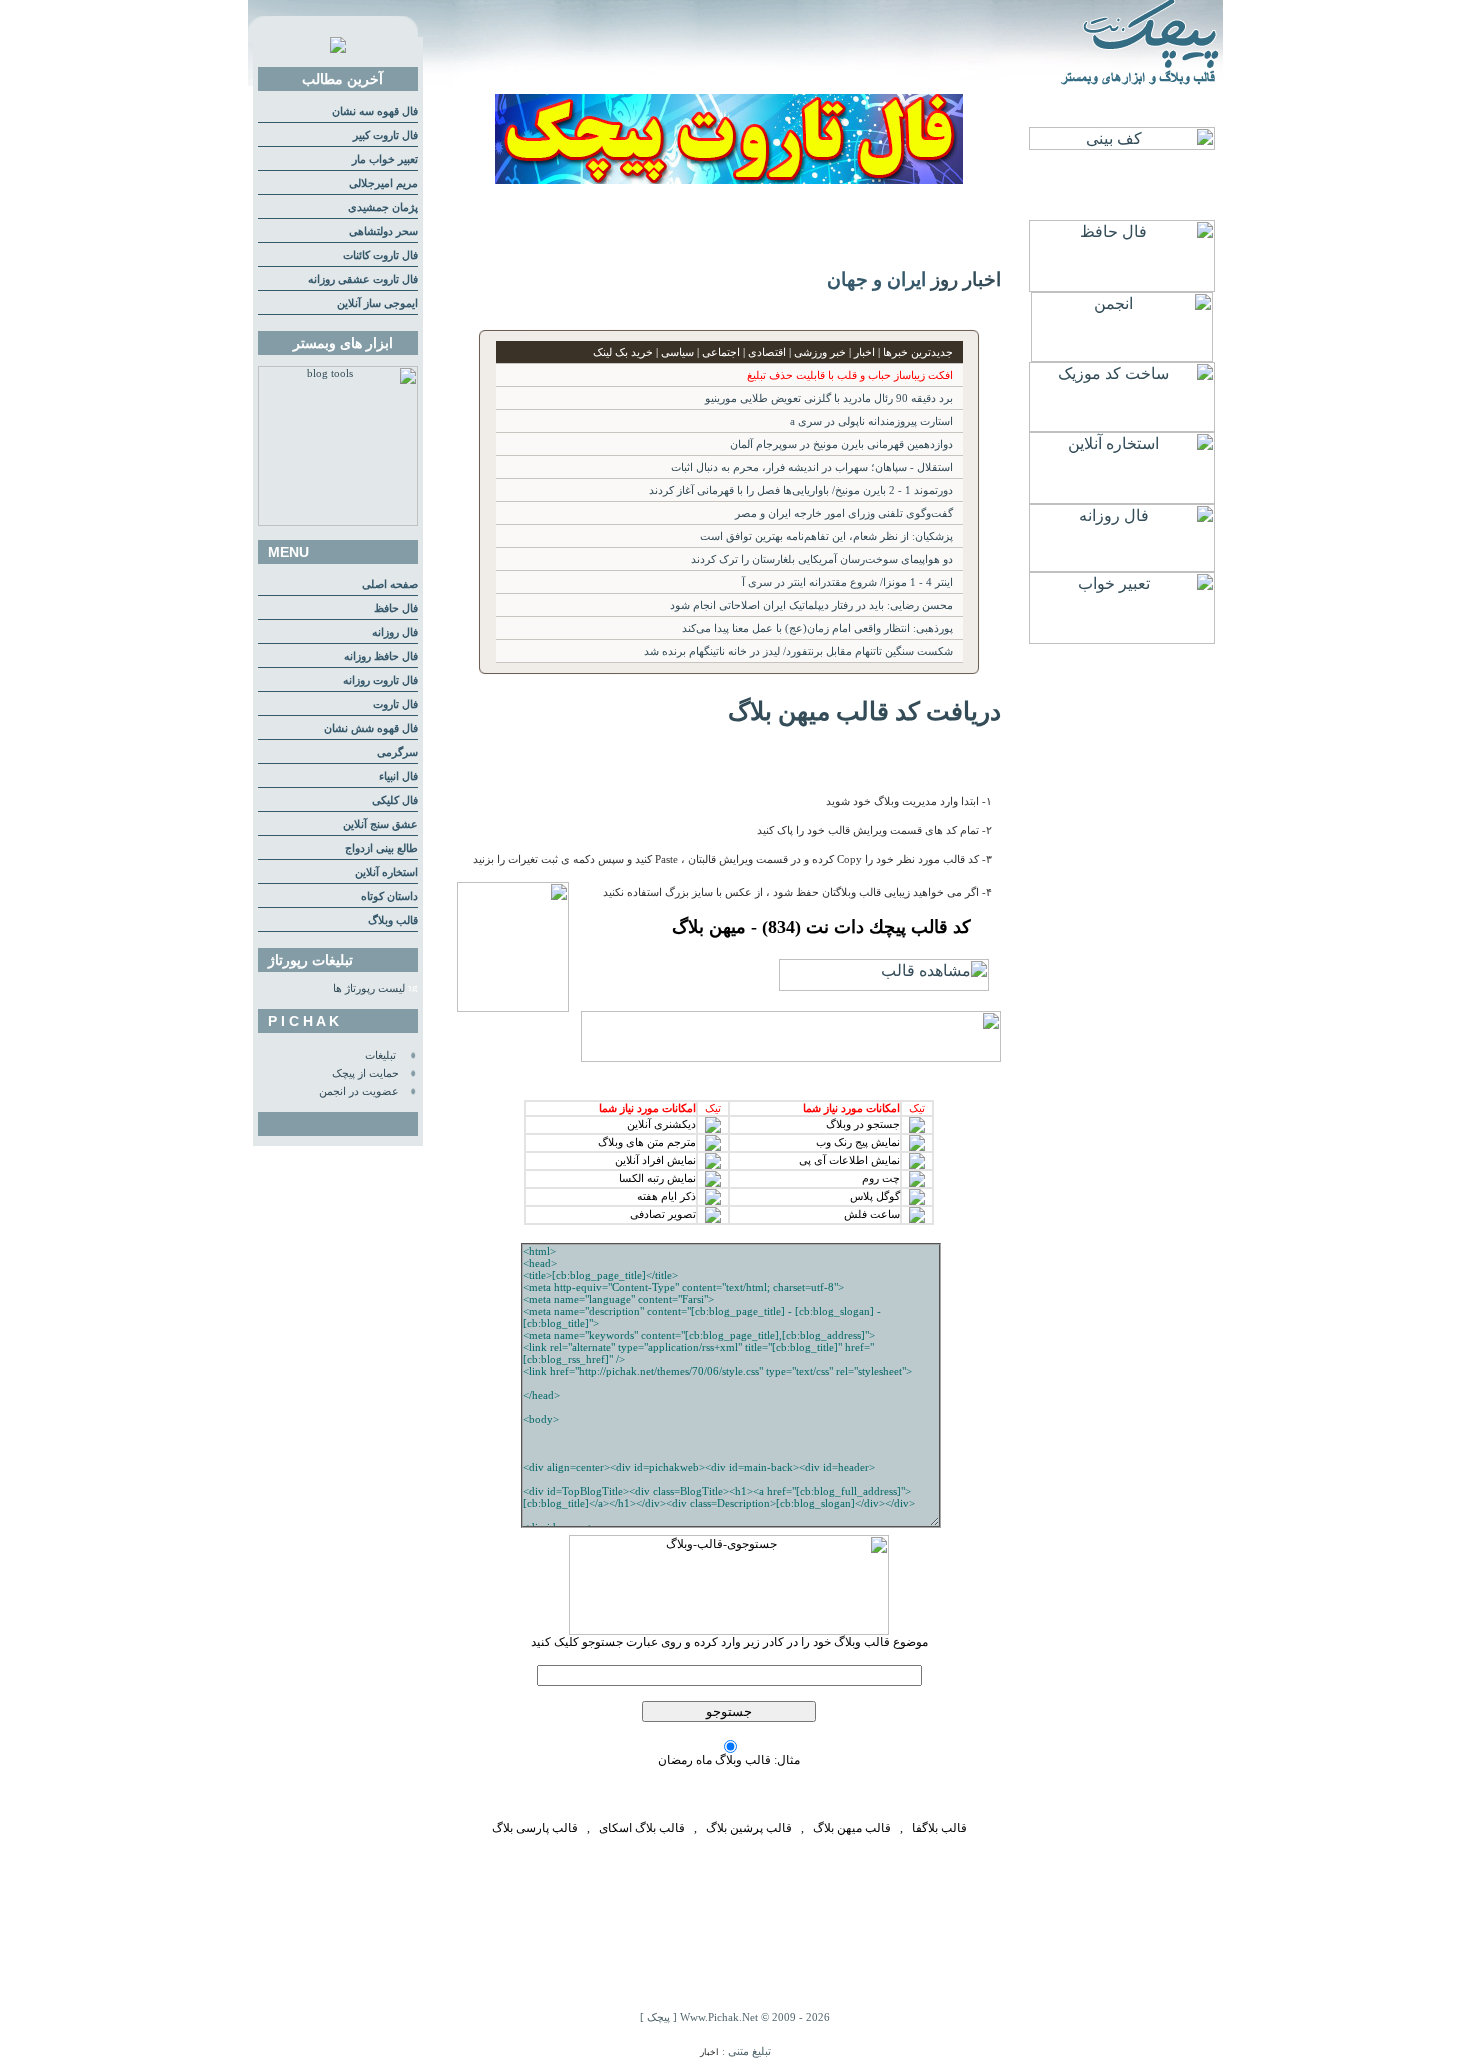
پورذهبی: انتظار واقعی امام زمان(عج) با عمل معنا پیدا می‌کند (817, 628)
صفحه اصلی (390, 584)
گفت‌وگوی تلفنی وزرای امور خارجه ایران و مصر (844, 513)
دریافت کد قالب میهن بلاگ (864, 711)
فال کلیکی (395, 800)
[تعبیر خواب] (1122, 638)
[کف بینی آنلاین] (1122, 144)
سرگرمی (397, 752)
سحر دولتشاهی (383, 231)
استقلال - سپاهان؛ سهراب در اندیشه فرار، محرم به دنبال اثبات (812, 467)
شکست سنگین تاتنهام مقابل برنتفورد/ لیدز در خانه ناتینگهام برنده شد (798, 651)
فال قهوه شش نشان (371, 728)
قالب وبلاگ (393, 920)
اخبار (709, 2052)
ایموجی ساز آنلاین (377, 303)
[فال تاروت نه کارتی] (729, 178)
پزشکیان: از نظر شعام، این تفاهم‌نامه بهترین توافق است (826, 536)
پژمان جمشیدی (383, 207)
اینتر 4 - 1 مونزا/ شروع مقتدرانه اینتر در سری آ (847, 582)
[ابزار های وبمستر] (338, 522)
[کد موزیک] (1122, 426)
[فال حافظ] (1122, 286)
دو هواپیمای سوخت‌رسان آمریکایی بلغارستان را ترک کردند (822, 559)
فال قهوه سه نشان (375, 111)
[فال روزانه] (1122, 566)
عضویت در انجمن (359, 1091)
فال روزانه (395, 632)
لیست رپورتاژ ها (369, 988)
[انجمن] (1122, 356)
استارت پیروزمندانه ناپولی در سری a (871, 421)
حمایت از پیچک (365, 1073)
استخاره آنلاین (386, 872)
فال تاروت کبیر (385, 135)
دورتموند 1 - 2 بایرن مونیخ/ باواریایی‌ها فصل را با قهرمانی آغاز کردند (801, 490)
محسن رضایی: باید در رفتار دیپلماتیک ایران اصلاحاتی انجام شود (811, 605)
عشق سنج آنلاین (380, 824)
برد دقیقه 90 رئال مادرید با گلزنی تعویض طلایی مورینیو (829, 398)
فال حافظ (396, 608)
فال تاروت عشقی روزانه (363, 279)
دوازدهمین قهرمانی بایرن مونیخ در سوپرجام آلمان (841, 444)
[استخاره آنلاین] (1122, 498)
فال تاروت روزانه (380, 680)
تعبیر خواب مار (385, 159)
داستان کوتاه (389, 896)
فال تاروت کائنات (380, 255)
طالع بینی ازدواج (381, 848)
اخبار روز (966, 279)
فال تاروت (395, 704)
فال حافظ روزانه (381, 656)
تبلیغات (380, 1055)
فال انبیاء (398, 776)
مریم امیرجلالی (383, 183)
